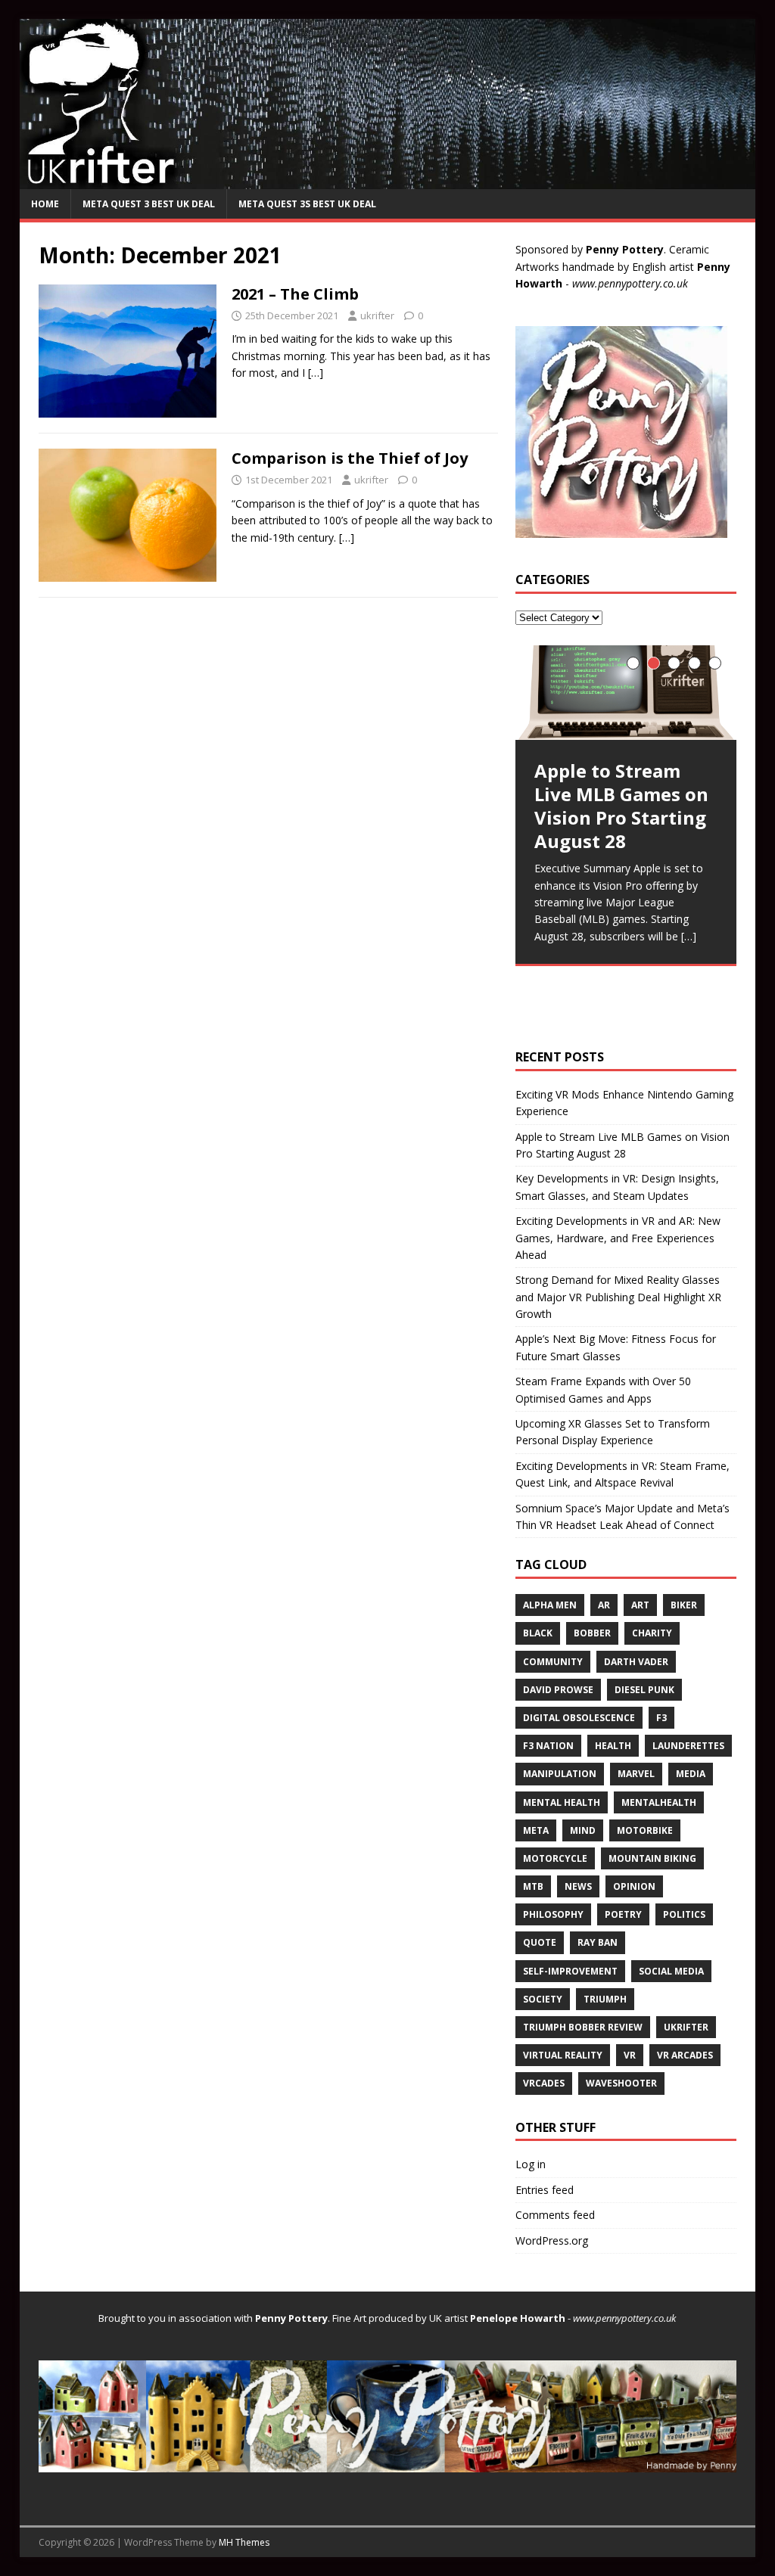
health (613, 1746)
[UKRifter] (388, 180)
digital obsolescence (579, 1718)
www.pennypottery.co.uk (630, 283)
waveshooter (621, 2083)
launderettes (688, 1746)
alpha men (550, 1605)
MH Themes (244, 2542)
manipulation (560, 1774)
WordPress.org (552, 2240)
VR (630, 2055)
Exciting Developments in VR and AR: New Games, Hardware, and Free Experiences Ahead (618, 1238)
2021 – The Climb (295, 294)
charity (652, 1633)
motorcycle (555, 1858)
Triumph (605, 1999)
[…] (316, 373)
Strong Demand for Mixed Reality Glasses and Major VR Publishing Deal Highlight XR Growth (618, 1297)
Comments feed (555, 2215)
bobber (592, 1633)
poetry (623, 1914)
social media (671, 1971)
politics (684, 1914)
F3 (661, 1718)
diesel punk (644, 1690)
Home (45, 204)
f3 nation (548, 1746)
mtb (533, 1886)
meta (536, 1830)
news (578, 1886)
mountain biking (652, 1858)
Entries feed (545, 2190)
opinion (634, 1886)
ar (604, 1605)
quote (540, 1942)
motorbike (645, 1830)
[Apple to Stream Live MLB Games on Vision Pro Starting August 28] (626, 693)
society (543, 1999)
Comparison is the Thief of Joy (350, 458)
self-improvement (570, 1971)
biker (684, 1605)
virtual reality (563, 2055)
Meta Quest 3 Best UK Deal (149, 204)
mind (583, 1830)
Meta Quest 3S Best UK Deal (307, 204)
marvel (636, 1774)
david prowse (558, 1690)
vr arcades (685, 2055)
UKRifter (686, 2027)
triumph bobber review (583, 2027)
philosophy (553, 1914)
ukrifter (377, 315)
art (640, 1605)
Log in (531, 2164)
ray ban (598, 1942)
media (691, 1774)
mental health (562, 1802)
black (538, 1633)
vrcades (544, 2083)
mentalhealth (659, 1802)
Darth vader (636, 1662)
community (553, 1662)
